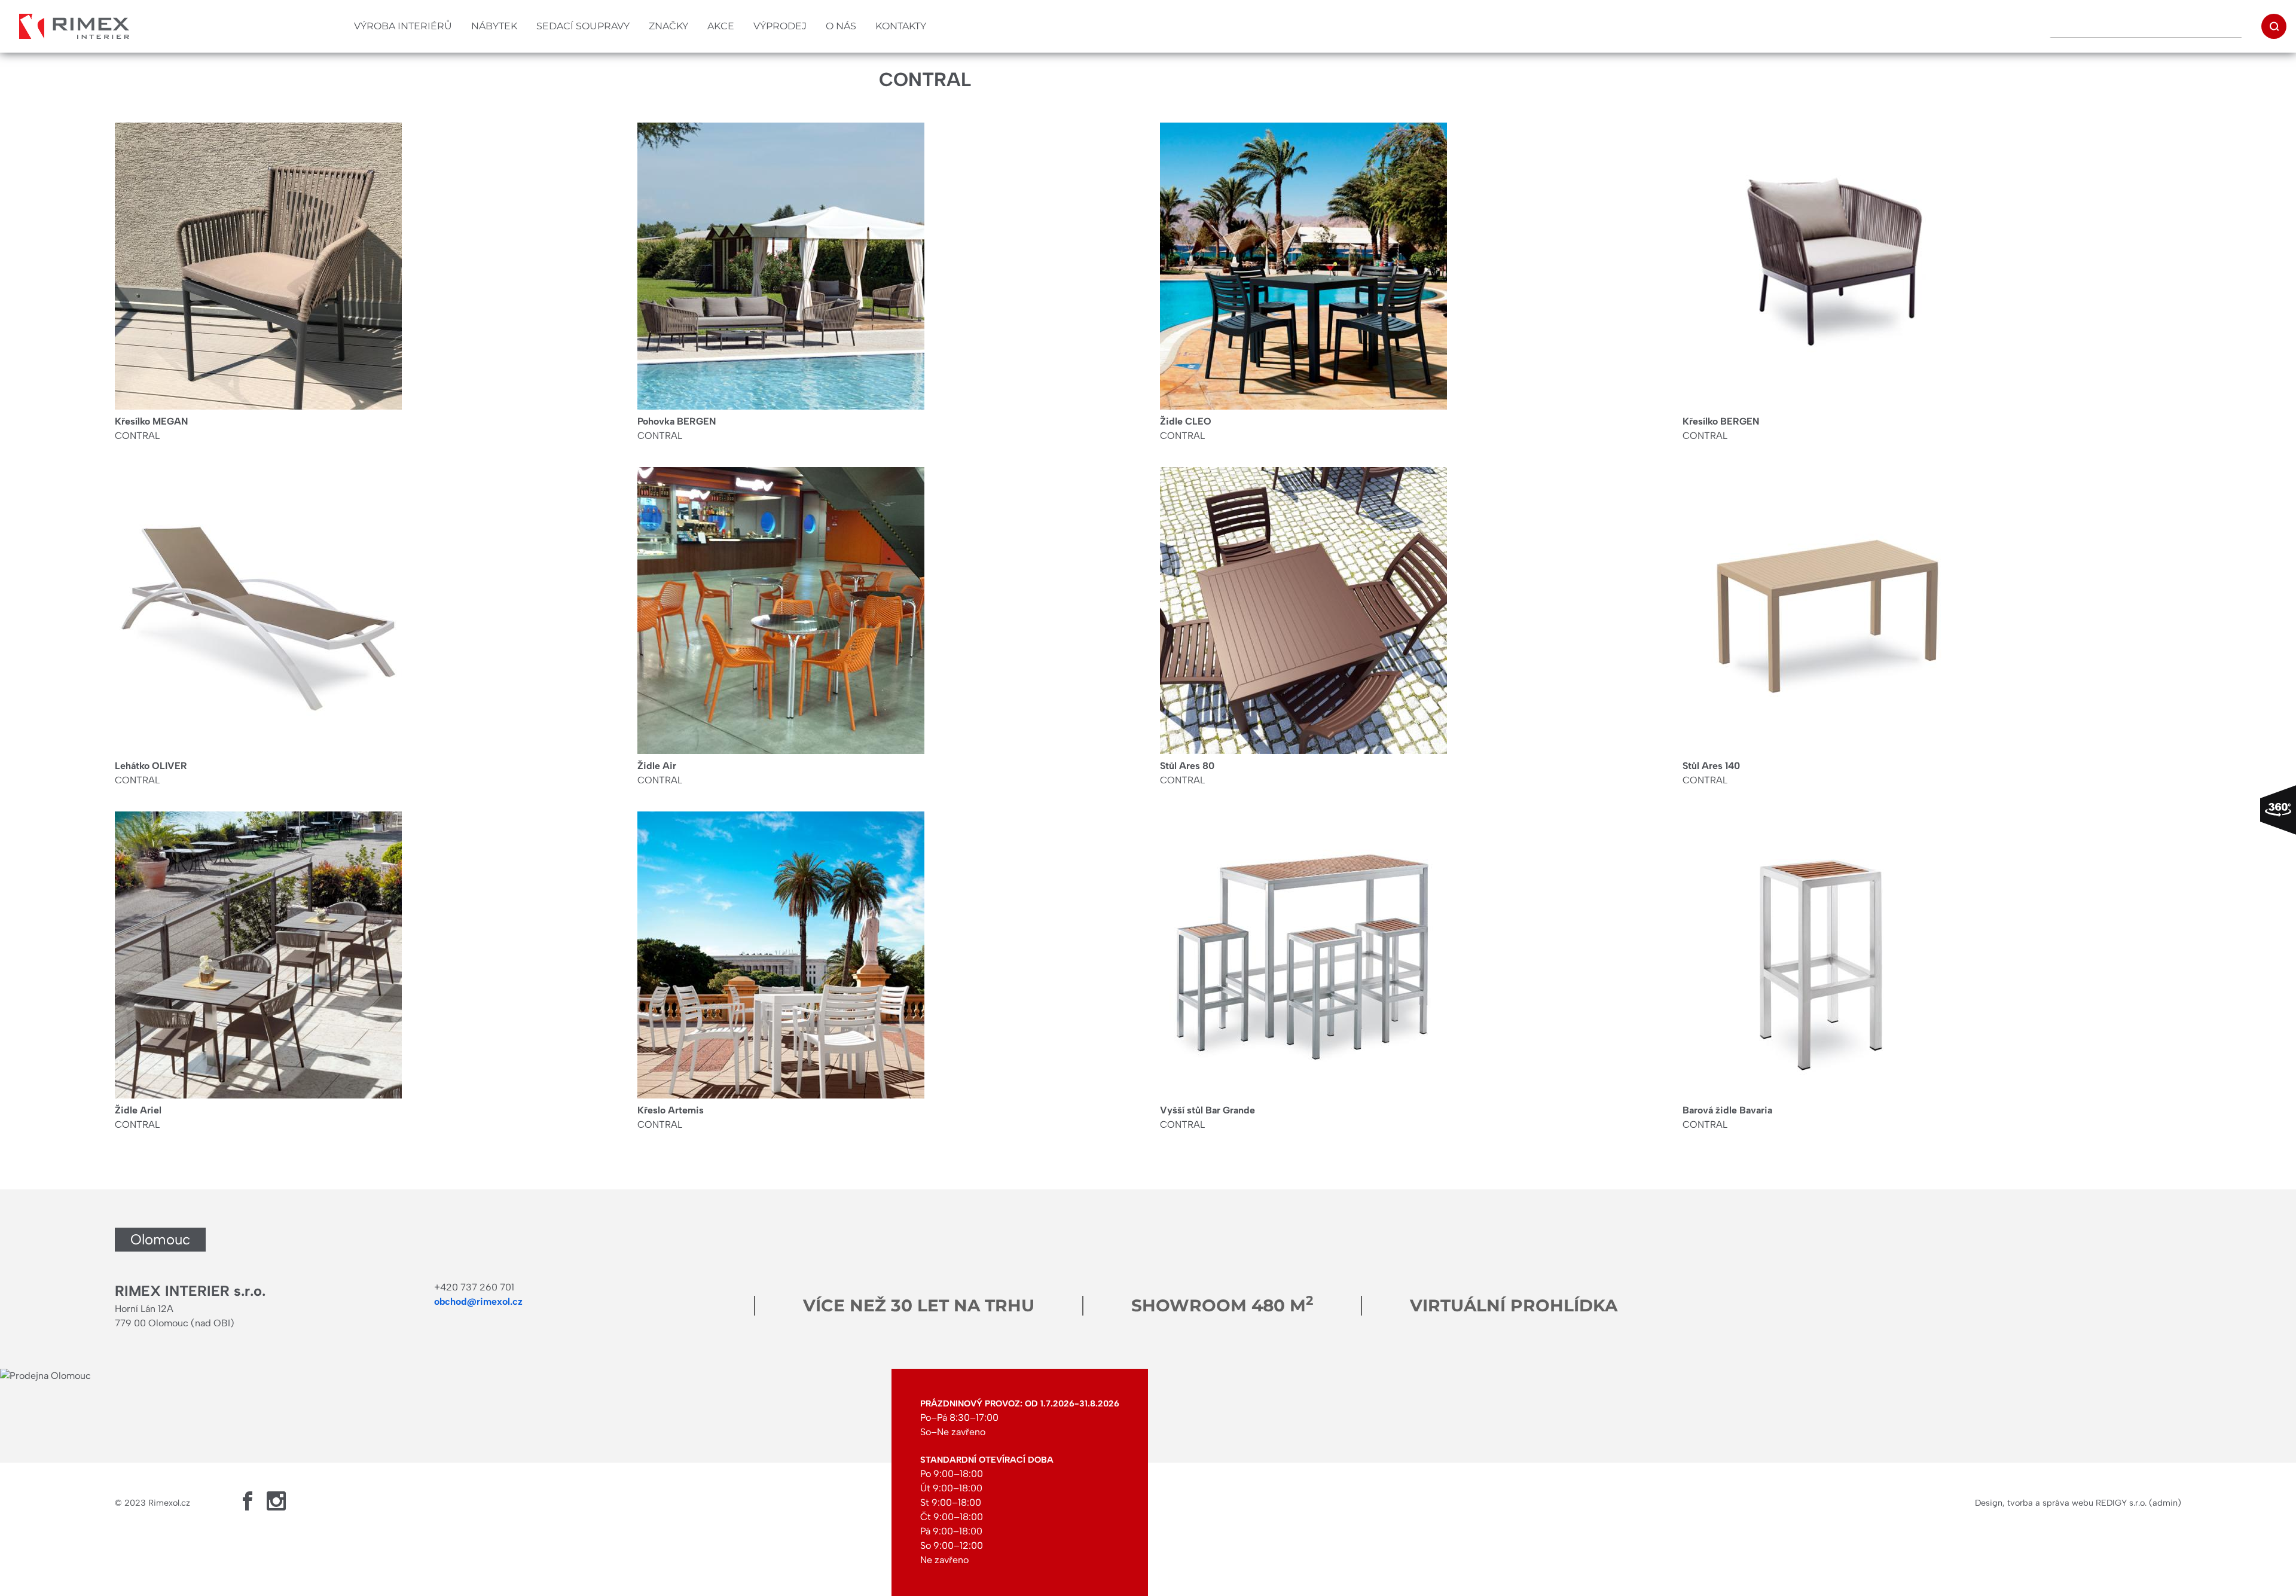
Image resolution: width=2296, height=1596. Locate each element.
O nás (841, 26)
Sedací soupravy (583, 26)
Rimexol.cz (169, 1503)
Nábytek (494, 26)
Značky (668, 26)
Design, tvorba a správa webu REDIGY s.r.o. (2061, 1503)
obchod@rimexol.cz (478, 1301)
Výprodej (780, 26)
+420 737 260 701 (474, 1287)
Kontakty (901, 26)
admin (2165, 1503)
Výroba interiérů (403, 26)
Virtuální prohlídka (1514, 1305)
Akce (721, 26)
